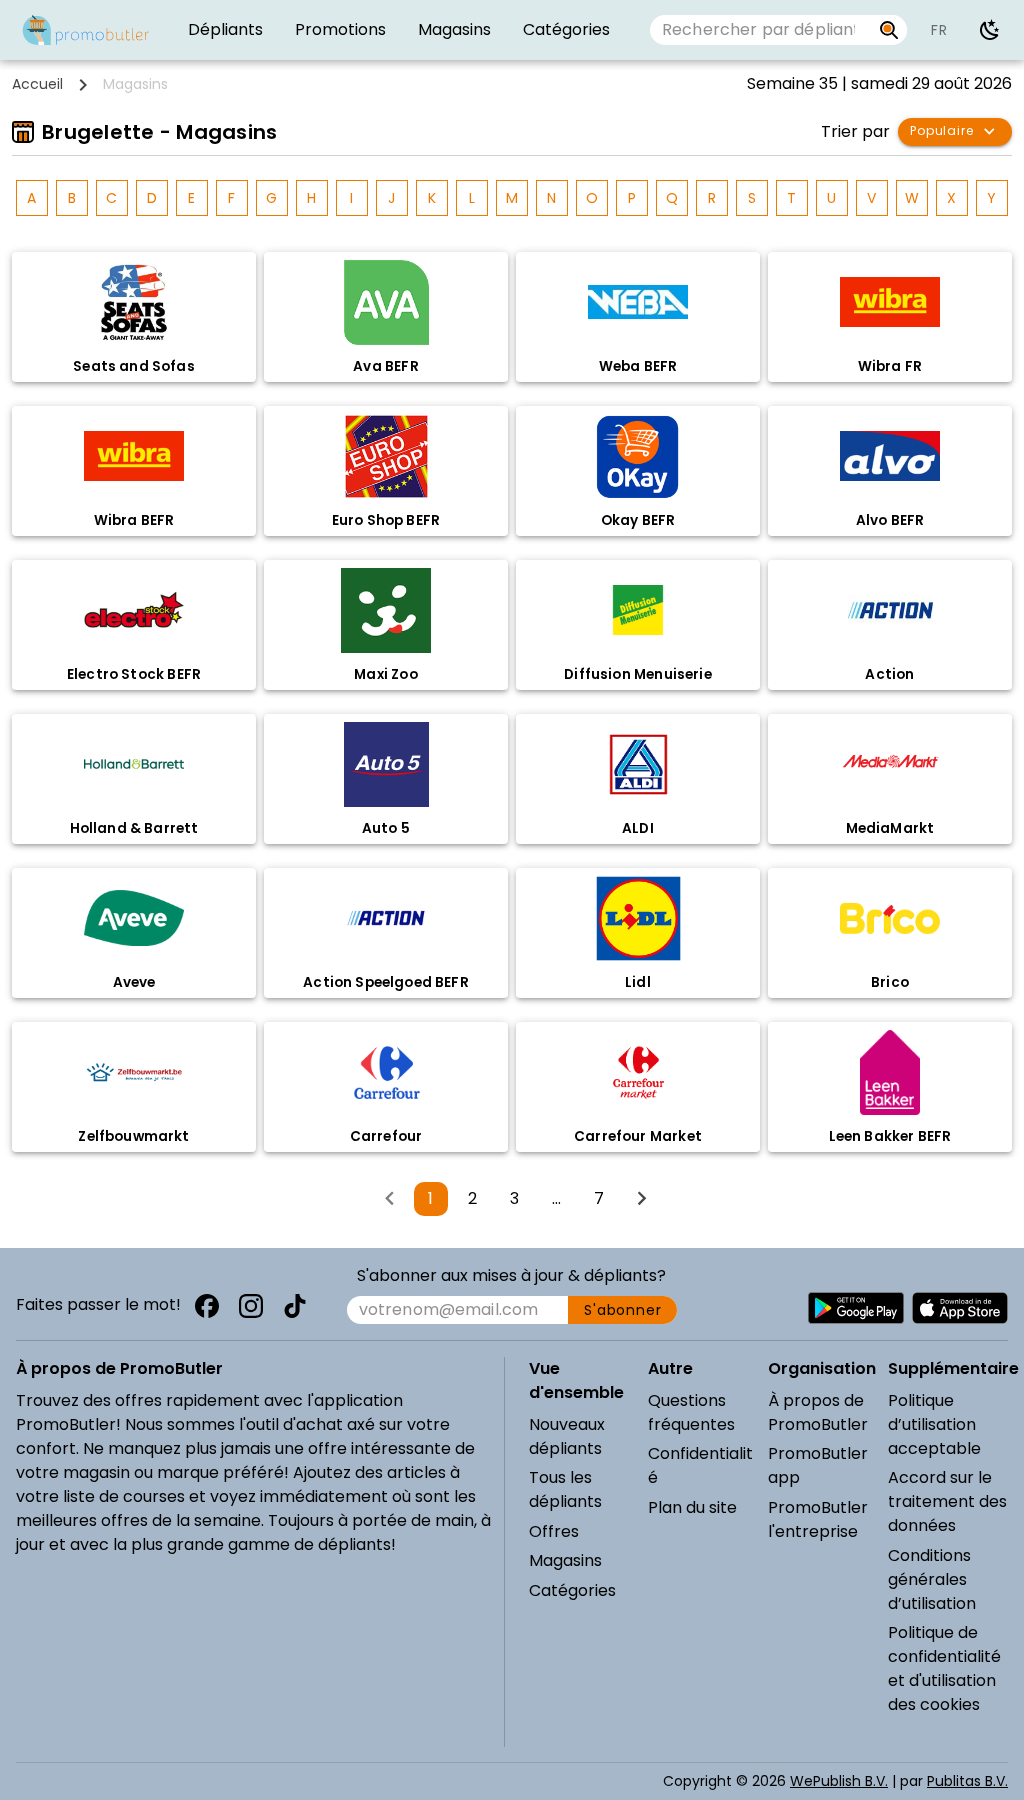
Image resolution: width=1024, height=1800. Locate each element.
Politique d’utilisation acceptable (934, 1424)
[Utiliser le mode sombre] (990, 30)
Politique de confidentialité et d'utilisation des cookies (944, 1668)
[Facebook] (207, 1306)
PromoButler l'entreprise (818, 1519)
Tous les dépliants (565, 1489)
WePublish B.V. (839, 1781)
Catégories (572, 1590)
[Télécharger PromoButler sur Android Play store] (856, 1308)
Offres (554, 1531)
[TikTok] (295, 1306)
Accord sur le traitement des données (947, 1501)
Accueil (37, 84)
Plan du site (692, 1507)
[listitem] (225, 30)
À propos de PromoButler (818, 1412)
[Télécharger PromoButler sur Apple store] (960, 1308)
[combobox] (760, 30)
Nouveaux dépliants (567, 1436)
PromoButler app (818, 1465)
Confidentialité (700, 1465)
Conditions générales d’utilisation (932, 1579)
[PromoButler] (86, 30)
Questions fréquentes (691, 1412)
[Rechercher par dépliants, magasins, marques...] (889, 30)
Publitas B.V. (967, 1781)
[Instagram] (251, 1306)
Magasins (565, 1560)
